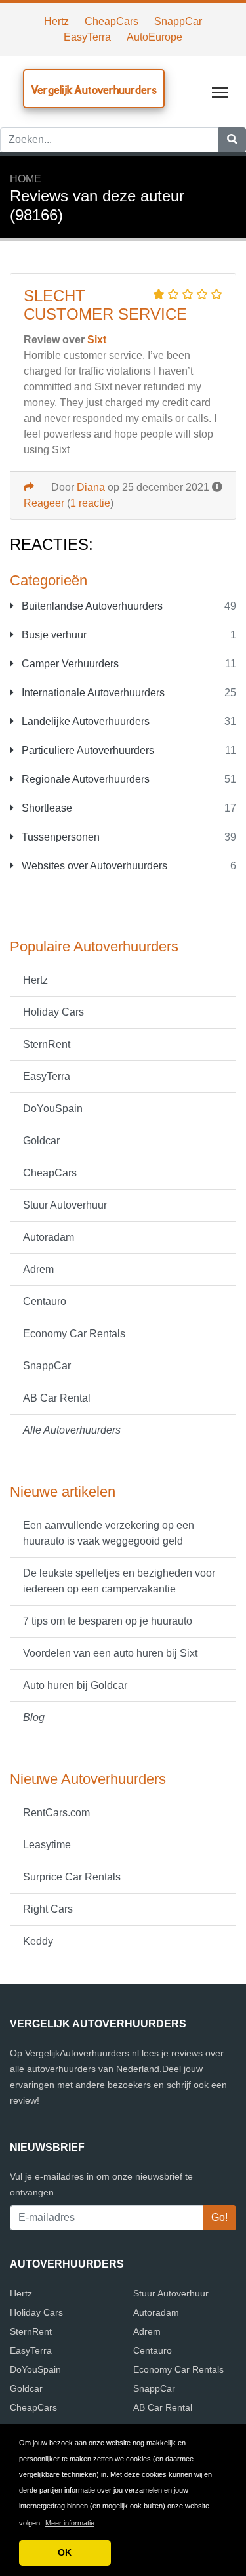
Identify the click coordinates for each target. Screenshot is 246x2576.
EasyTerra (87, 37)
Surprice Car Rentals (72, 1877)
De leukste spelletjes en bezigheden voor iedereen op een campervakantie (119, 1581)
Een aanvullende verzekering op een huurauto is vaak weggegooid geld (109, 1533)
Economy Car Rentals (74, 1334)
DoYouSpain (53, 1109)
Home (26, 179)
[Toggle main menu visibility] (220, 92)
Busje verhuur (53, 635)
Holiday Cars (53, 1012)
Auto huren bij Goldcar (75, 1685)
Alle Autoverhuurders (72, 1430)
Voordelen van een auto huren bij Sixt (110, 1653)
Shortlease (46, 808)
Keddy (38, 1941)
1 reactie (90, 503)
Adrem (38, 1269)
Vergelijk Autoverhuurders (94, 90)
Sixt (97, 340)
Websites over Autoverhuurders (93, 866)
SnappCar (178, 21)
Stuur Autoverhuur (65, 1205)
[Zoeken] (232, 140)
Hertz (56, 21)
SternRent (47, 1044)
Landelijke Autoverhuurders (84, 721)
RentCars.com (56, 1813)
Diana (91, 487)
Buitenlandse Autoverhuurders (91, 606)
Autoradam (49, 1237)
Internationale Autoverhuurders (92, 693)
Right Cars (48, 1909)
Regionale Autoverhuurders (84, 779)
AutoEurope (154, 37)
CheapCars (112, 21)
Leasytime (47, 1845)
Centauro (45, 1301)
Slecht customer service (105, 305)
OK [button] (65, 2552)
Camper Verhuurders (69, 664)
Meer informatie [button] (70, 2523)
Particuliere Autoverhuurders (87, 750)
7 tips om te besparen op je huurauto (108, 1621)
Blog (34, 1717)
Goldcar (41, 1141)
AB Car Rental (57, 1398)
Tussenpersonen (59, 837)
